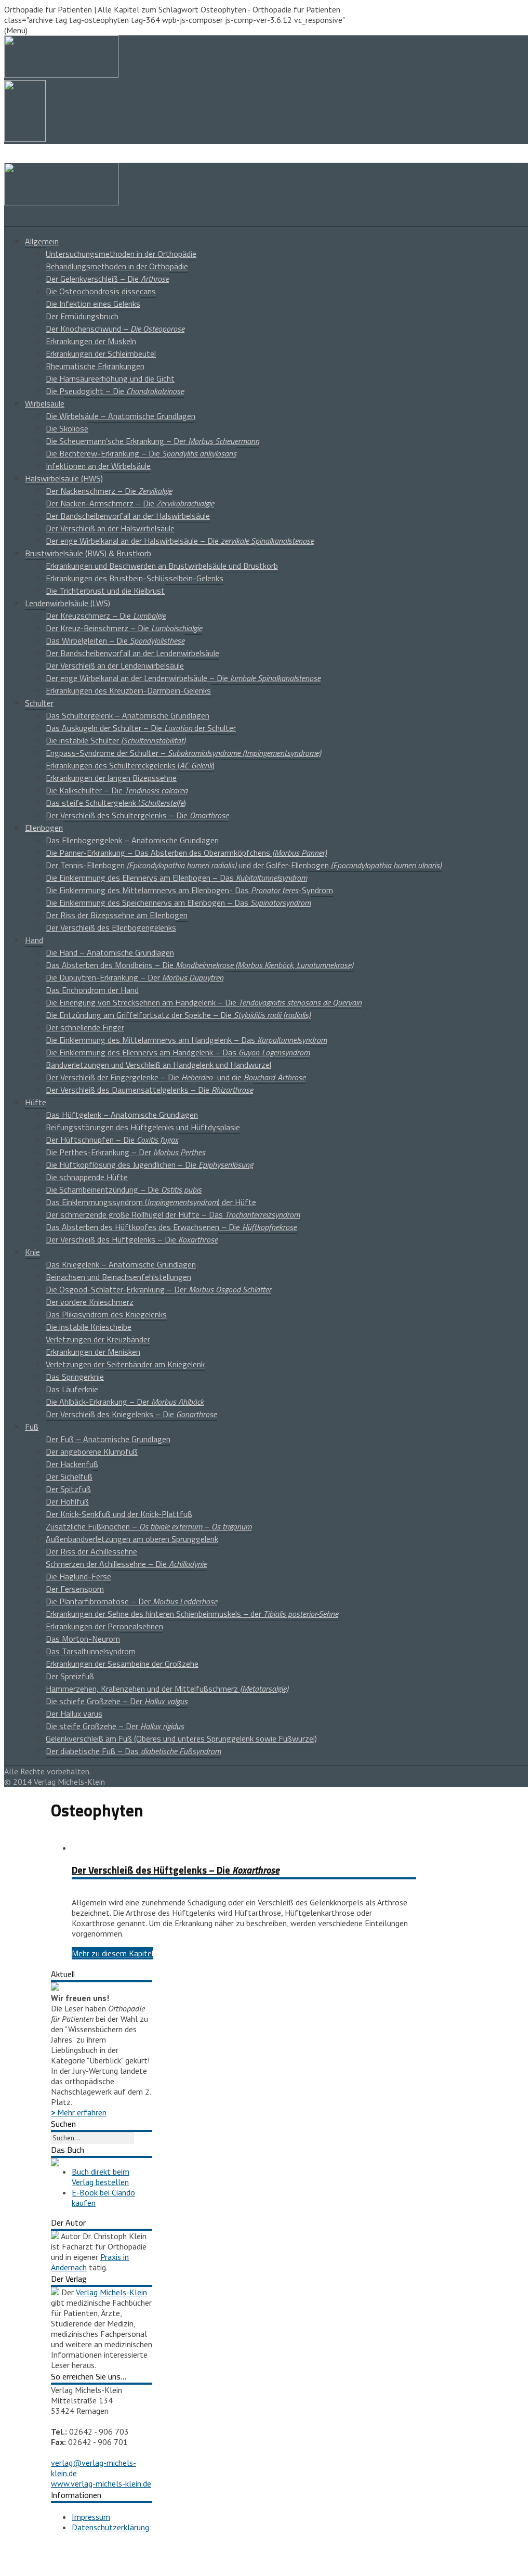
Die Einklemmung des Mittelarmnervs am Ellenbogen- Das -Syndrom (189, 890)
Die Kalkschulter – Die (117, 790)
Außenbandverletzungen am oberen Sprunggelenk (132, 1539)
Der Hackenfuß (72, 1464)
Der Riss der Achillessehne (91, 1551)
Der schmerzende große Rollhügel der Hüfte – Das (173, 1214)
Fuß (32, 1427)
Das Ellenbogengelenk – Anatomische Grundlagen (132, 840)
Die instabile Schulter (116, 740)
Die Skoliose (67, 428)
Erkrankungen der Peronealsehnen (104, 1626)
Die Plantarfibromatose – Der (131, 1601)
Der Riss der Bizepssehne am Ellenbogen (117, 915)
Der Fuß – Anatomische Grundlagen (108, 1439)
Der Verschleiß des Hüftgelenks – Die (132, 1239)
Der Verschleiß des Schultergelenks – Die (137, 815)
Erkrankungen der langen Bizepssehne (111, 778)
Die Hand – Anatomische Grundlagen (110, 952)
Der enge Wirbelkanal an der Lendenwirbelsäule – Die (183, 678)
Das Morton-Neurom (83, 1639)
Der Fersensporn (75, 1589)
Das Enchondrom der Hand (92, 990)
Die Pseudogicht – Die (115, 391)
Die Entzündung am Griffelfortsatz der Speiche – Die (178, 1015)
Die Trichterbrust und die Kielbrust (105, 591)
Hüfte (36, 1102)
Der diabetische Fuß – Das (133, 1751)
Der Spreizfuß (70, 1676)
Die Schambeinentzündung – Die (124, 1189)
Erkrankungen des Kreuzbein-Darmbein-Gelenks (128, 690)
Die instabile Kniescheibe (89, 1327)
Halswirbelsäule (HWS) (64, 478)
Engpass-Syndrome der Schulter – (183, 753)
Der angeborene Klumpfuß (92, 1452)
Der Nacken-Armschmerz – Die (130, 503)
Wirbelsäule (45, 403)
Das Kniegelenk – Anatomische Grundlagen (121, 1264)
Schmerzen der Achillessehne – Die (126, 1564)
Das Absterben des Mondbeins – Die (199, 965)
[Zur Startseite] (61, 202)
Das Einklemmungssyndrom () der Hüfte (151, 1202)
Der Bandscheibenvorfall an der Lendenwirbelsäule (132, 653)
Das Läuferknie (72, 1389)
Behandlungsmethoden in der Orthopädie (117, 266)
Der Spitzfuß (68, 1489)
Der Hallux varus (74, 1714)
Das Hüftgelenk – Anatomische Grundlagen (122, 1115)
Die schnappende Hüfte (87, 1177)
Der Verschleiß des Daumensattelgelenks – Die (149, 1090)
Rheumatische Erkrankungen (95, 366)
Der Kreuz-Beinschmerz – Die (124, 628)
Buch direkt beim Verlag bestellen (101, 2177)
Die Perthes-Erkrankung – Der (125, 1152)
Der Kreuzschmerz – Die (106, 616)
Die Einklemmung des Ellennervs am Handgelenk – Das (178, 1052)
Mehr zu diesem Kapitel (112, 1953)
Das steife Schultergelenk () (116, 803)
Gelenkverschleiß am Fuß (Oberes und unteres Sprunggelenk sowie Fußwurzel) (181, 1738)
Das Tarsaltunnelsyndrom (91, 1651)
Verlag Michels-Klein (111, 2292)
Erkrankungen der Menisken (93, 1352)
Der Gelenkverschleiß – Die (107, 279)
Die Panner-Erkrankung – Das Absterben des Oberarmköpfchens (186, 853)
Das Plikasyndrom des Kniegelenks (106, 1314)
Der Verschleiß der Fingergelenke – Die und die (176, 1077)
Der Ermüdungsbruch (82, 316)
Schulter (39, 703)
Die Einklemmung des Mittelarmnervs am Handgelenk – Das (186, 1040)
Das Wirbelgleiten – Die (115, 640)
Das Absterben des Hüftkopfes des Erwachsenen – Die (171, 1227)
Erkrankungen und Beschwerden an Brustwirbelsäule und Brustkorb (162, 566)
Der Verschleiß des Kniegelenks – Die (131, 1414)
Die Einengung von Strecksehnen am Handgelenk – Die (204, 1002)
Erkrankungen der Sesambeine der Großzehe (122, 1664)
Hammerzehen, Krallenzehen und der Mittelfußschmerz (167, 1689)
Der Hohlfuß (67, 1501)
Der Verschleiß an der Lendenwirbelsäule (115, 665)
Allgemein (42, 241)
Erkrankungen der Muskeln (91, 341)
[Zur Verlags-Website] (55, 2292)
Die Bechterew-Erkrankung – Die (141, 453)
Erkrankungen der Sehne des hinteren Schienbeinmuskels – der (192, 1614)
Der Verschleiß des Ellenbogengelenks (111, 927)
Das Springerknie (75, 1377)
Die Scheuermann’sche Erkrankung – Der (152, 441)
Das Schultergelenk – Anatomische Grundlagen (128, 715)
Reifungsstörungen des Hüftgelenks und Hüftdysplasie (143, 1127)
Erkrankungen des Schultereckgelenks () (130, 765)
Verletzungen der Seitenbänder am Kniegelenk (125, 1364)
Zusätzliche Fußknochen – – (149, 1526)
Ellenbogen (44, 828)
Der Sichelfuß (69, 1476)
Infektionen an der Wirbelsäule (98, 466)
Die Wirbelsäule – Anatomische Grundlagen (121, 416)
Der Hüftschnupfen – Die (112, 1140)
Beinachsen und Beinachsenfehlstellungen (118, 1277)
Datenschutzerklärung (110, 2527)
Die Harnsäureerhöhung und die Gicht (110, 378)
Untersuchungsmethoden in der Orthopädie (121, 254)
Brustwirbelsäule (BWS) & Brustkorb (88, 553)
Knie (32, 1252)
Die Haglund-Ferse (78, 1576)
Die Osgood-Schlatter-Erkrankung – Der (158, 1289)
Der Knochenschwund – (115, 329)
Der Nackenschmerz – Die (109, 491)
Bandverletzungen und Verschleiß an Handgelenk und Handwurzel (158, 1065)
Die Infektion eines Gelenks (93, 304)
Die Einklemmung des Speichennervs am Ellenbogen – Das (178, 903)
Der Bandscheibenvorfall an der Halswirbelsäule (128, 516)
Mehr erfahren (79, 2112)
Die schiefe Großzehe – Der (117, 1701)
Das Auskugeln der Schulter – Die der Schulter (141, 728)
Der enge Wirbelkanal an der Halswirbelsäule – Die (180, 541)
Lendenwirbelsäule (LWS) (68, 603)
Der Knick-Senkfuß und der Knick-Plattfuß (119, 1514)
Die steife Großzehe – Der (115, 1726)
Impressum (91, 2517)
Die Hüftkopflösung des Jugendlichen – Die (149, 1165)
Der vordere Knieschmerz (90, 1302)
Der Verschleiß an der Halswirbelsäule (110, 528)
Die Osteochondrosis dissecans (101, 291)
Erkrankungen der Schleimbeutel (101, 354)
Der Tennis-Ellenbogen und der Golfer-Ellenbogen (244, 865)
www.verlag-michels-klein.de (101, 2483)
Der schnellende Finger (85, 1027)
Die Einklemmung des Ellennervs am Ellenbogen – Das (176, 878)
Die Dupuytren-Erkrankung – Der (135, 977)
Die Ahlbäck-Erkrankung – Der (125, 1402)
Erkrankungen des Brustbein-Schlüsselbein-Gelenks (135, 578)
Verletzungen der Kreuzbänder (98, 1339)
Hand (34, 940)
